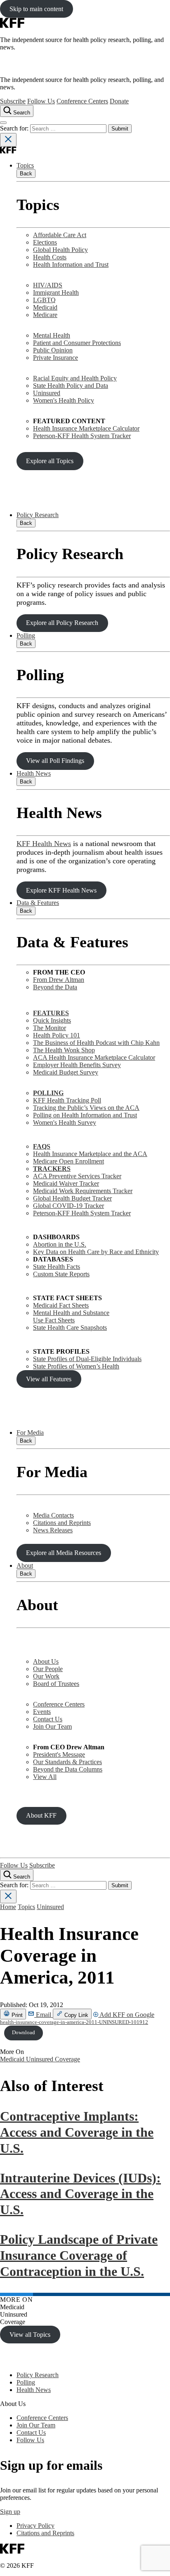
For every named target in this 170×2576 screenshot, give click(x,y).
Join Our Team (52, 1726)
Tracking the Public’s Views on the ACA (86, 1108)
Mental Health (52, 335)
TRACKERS (52, 1169)
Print (16, 2015)
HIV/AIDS (48, 285)
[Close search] (8, 140)
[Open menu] (3, 123)
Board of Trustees (56, 1684)
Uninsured (47, 393)
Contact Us (48, 1719)
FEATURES (51, 1013)
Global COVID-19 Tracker (68, 1206)
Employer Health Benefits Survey (77, 1065)
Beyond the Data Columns (68, 1769)
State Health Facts (57, 1267)
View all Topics (30, 2335)
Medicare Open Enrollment (68, 1161)
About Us (46, 1661)
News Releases (53, 1530)
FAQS (42, 1146)
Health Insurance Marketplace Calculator (86, 428)
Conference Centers (82, 101)
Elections (45, 242)
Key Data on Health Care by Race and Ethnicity (96, 1252)
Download (24, 2033)
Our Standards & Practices (67, 1762)
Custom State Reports (61, 1274)
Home (8, 1907)
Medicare (45, 315)
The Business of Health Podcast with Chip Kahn (96, 1043)
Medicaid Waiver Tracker (66, 1183)
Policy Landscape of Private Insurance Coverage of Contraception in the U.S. (79, 2255)
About (25, 1565)
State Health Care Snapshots (70, 1328)
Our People (48, 1669)
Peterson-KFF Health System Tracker (82, 436)
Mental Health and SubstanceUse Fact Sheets (71, 1316)
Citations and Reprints (62, 1523)
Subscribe (13, 101)
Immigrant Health (56, 293)
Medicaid (45, 307)
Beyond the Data (55, 987)
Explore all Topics (50, 461)
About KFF (41, 1815)
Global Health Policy (60, 250)
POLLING (48, 1093)
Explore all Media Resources (64, 1553)
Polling (26, 635)
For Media (30, 1433)
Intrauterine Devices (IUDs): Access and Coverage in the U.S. (80, 2194)
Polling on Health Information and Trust (85, 1115)
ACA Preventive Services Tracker (77, 1176)
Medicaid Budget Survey (66, 1072)
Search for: (15, 128)
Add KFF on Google (126, 2015)
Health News (34, 773)
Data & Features (38, 903)
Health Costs (50, 257)
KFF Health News (44, 844)
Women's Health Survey (65, 1122)
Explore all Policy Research (62, 623)
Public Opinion (53, 350)
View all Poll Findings (55, 761)
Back (26, 174)
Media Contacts (53, 1515)
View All (45, 1777)
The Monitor (50, 1028)
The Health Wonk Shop (64, 1050)
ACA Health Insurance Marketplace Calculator (94, 1057)
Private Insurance (55, 358)
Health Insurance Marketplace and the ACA (90, 1154)
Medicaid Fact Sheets (61, 1305)
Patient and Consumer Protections (77, 343)
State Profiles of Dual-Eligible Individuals (87, 1359)
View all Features (49, 1379)
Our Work (46, 1676)
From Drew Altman (59, 980)
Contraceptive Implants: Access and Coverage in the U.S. (77, 2132)
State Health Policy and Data (71, 386)
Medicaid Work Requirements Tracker (83, 1191)
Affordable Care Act (60, 235)
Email (44, 2015)
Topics (25, 165)
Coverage (67, 2059)
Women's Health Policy (64, 400)
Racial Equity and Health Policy (75, 378)
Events (42, 1712)
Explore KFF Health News (61, 890)
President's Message (59, 1754)
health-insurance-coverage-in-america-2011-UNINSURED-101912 (74, 2022)
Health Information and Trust (71, 265)
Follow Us (41, 101)
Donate (119, 101)
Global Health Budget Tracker (72, 1198)
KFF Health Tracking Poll (67, 1100)
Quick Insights (52, 1020)
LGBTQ (44, 300)
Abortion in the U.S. (60, 1244)
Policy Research (38, 515)
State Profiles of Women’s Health (76, 1366)
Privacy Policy (35, 2526)
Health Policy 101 (57, 1035)
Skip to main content (36, 9)
